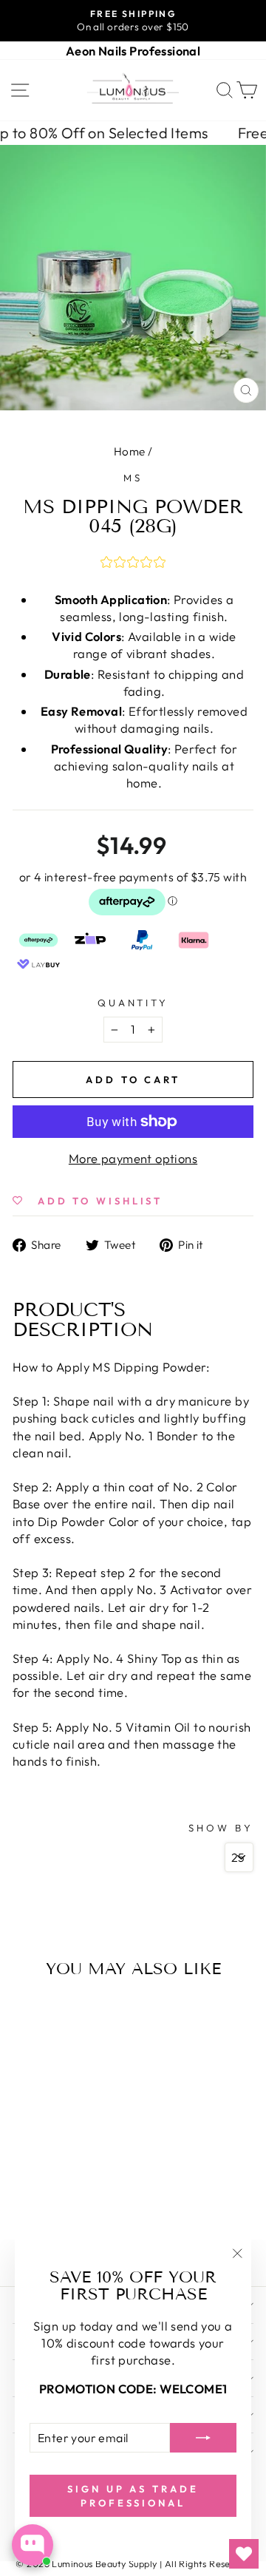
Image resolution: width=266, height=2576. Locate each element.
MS (133, 478)
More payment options (133, 1158)
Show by (221, 1828)
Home (130, 451)
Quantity (133, 1003)
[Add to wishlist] (27, 2015)
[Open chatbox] (33, 2545)
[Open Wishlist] (244, 2554)
